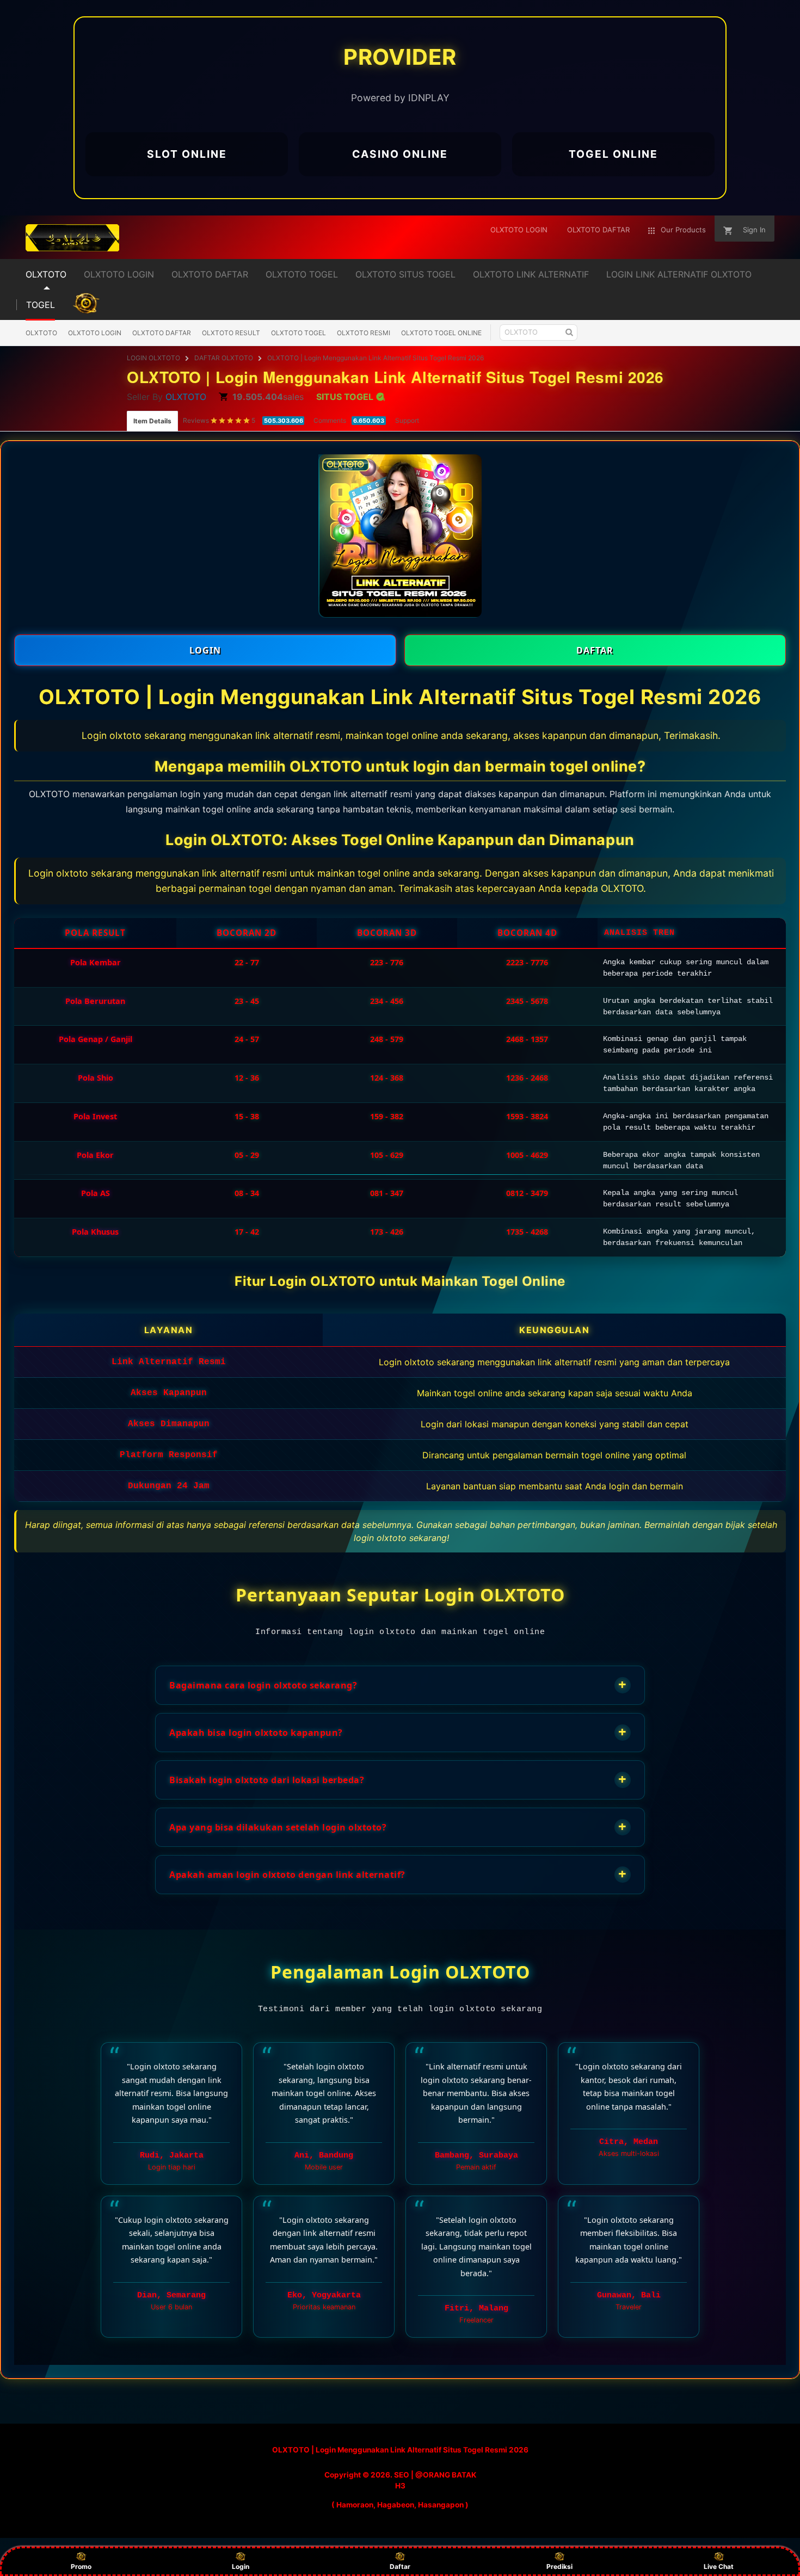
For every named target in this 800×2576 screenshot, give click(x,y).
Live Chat (719, 2566)
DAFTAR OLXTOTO (224, 358)
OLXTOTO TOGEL (299, 333)
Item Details (152, 421)
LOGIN (205, 650)
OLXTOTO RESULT (231, 333)
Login (241, 2566)
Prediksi (559, 2566)
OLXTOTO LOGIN (95, 333)
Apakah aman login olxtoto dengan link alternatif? (398, 1874)
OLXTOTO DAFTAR (162, 333)
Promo (81, 2566)
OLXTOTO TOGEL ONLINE (441, 333)
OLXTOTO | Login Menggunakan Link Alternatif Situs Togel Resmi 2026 (376, 358)
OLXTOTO (41, 333)
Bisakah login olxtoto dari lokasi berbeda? (398, 1779)
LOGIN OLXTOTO (153, 358)
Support (407, 420)
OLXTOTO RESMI (364, 333)
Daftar (400, 2566)
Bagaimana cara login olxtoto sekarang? (398, 1684)
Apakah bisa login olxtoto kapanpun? (398, 1732)
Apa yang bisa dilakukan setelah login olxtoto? (398, 1826)
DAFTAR (595, 650)
